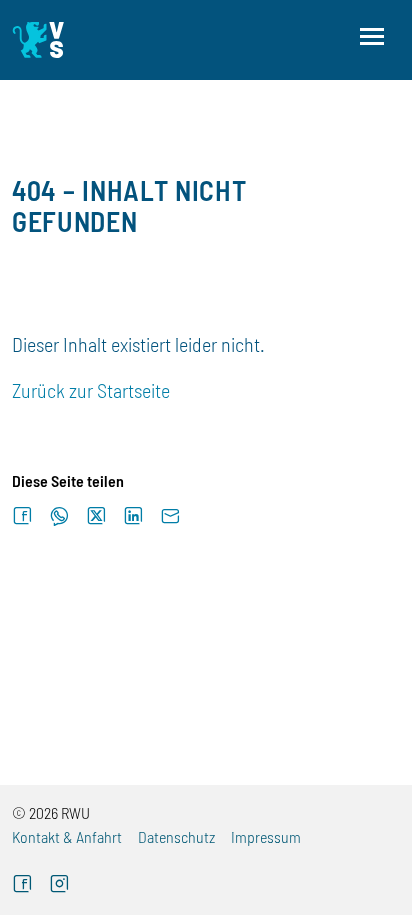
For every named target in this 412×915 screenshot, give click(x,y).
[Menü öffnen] (372, 36)
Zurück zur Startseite (91, 390)
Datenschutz (176, 836)
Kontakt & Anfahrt (67, 836)
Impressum (266, 836)
